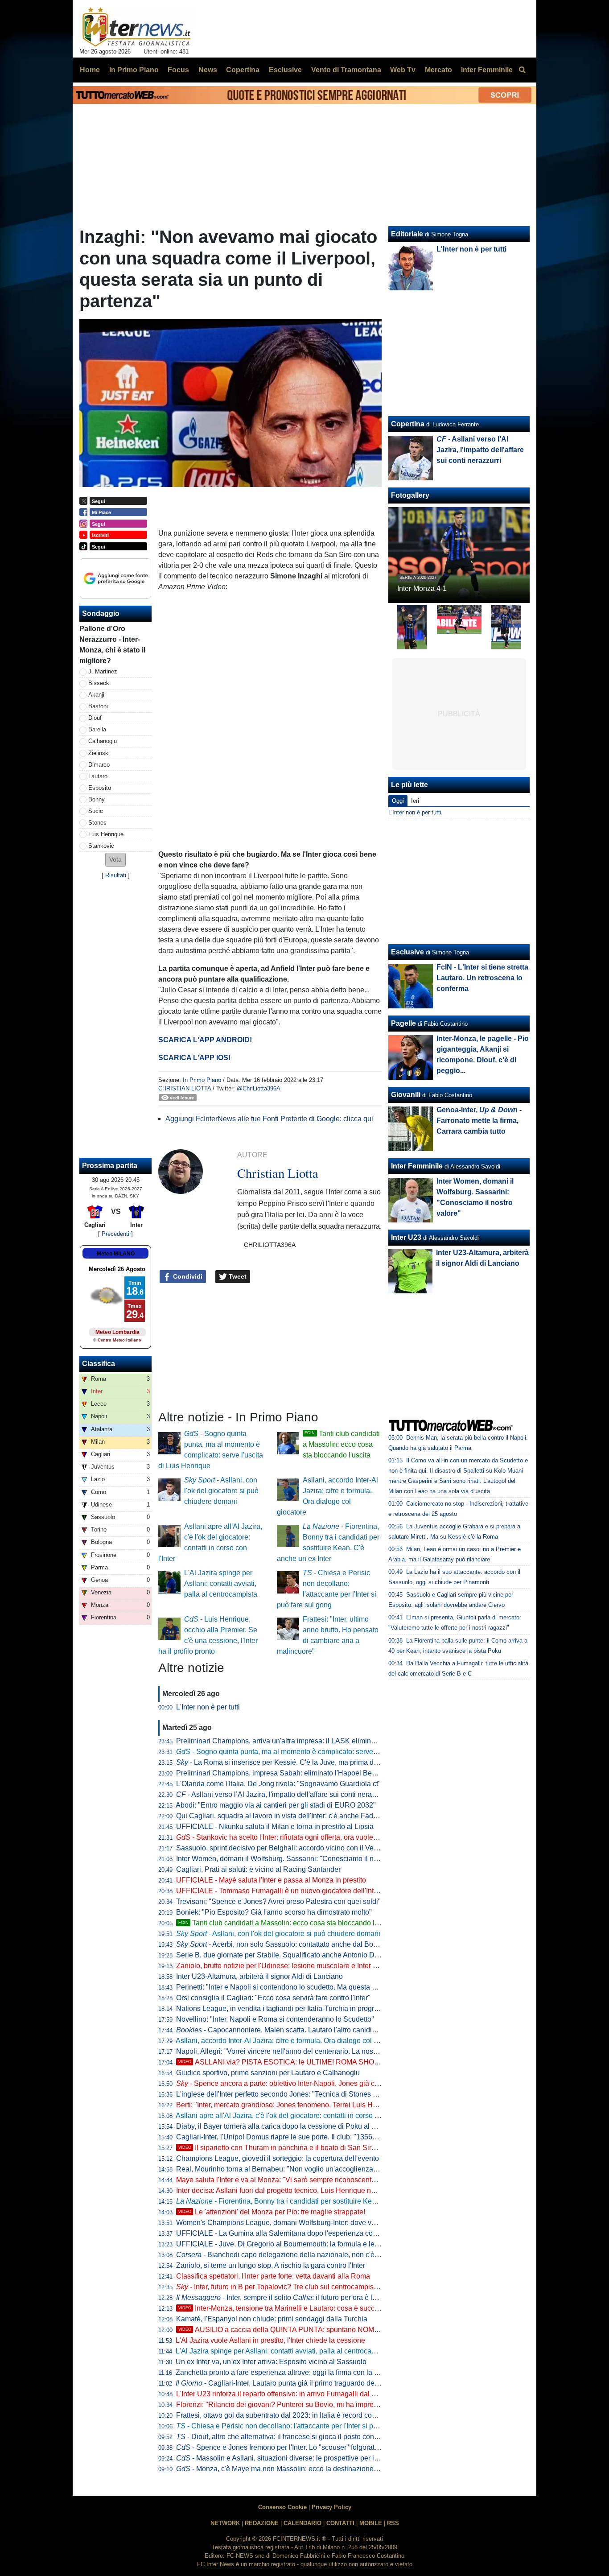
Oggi (398, 801)
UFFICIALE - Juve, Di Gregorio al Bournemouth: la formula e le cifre (283, 2244)
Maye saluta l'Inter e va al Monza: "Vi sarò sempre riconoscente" (277, 2180)
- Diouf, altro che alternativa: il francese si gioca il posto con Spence (288, 2437)
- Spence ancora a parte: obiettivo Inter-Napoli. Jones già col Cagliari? (294, 2083)
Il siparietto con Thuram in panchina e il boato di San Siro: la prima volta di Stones (316, 2148)
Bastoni (98, 706)
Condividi (187, 1276)
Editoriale (407, 234)
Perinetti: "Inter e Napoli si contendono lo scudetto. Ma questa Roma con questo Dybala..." (318, 1987)
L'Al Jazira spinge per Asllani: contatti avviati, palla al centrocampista (221, 1583)
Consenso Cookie (282, 2507)
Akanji (96, 695)
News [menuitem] (208, 70)
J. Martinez (103, 671)
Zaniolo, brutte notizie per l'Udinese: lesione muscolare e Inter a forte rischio (296, 1966)
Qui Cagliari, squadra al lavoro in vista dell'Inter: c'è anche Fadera (280, 1816)
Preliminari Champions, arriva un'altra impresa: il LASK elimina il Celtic (288, 1741)
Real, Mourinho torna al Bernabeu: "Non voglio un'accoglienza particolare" (294, 2169)
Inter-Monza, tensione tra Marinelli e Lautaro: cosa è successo (284, 2308)
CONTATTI (340, 2523)
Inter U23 (406, 1237)
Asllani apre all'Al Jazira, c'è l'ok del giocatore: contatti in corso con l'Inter (290, 2116)
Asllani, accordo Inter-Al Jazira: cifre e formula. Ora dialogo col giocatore (289, 2041)
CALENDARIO (302, 2523)
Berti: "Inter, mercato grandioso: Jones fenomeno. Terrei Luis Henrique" (288, 2105)
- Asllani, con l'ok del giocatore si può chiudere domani (221, 1491)
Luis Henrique (106, 834)
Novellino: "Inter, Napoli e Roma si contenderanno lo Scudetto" (275, 2019)
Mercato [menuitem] (438, 70)
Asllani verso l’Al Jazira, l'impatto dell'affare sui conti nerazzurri (283, 1794)
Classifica (99, 1364)
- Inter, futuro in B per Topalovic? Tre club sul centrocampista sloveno (291, 2287)
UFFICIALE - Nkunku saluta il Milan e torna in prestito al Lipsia (275, 1827)
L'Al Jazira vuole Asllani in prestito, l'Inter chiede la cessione (270, 2340)
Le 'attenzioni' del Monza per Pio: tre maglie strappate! (272, 2212)
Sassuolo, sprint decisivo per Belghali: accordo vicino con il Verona (282, 1848)
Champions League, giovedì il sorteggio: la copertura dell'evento (278, 2158)
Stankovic (101, 846)
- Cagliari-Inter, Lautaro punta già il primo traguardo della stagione (293, 2383)
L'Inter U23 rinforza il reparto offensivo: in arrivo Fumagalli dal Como (283, 2394)
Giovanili (406, 1095)
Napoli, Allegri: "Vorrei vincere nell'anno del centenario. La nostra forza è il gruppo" (306, 2051)
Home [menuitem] (90, 70)
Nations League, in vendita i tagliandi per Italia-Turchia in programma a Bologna (302, 2008)
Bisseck (99, 683)
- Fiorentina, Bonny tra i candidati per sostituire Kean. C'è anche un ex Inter (313, 2201)
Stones (97, 823)
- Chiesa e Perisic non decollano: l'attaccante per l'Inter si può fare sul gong (300, 2426)
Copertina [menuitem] (243, 70)
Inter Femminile (417, 1166)
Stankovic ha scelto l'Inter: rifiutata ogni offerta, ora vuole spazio (286, 1837)
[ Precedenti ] (115, 1234)
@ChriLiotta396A (259, 1088)
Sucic (96, 811)
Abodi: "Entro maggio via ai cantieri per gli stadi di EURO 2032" (276, 1805)
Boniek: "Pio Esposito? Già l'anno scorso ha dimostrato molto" (274, 1912)
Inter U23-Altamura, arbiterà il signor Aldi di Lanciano (259, 1976)
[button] (115, 860)
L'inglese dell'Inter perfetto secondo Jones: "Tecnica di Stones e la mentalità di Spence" (314, 2094)
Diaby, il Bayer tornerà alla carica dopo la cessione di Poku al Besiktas (287, 2126)
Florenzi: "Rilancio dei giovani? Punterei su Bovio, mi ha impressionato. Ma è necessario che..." (327, 2405)
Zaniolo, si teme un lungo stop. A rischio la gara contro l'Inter (271, 2265)
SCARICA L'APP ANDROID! (205, 1040)
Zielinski (99, 753)
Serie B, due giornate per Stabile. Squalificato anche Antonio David (282, 1955)
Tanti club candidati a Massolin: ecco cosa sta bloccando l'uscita (341, 1444)
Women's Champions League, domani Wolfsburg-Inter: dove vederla (284, 2223)
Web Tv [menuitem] (403, 70)
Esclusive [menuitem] (285, 70)
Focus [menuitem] (178, 70)
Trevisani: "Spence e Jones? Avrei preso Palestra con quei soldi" (278, 1901)
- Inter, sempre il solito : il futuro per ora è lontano (285, 2297)
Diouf (95, 718)
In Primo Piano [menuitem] (134, 70)
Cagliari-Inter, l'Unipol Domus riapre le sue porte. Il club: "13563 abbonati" (292, 2137)
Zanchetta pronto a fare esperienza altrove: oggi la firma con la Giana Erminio (298, 2372)
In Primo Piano (202, 1080)
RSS (393, 2523)
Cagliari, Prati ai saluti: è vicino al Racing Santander (258, 1869)
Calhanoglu (103, 741)
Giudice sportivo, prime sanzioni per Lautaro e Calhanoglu (268, 2073)
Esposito (100, 788)
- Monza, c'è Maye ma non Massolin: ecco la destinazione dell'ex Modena (300, 2469)
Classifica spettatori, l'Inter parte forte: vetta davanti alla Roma (273, 2276)
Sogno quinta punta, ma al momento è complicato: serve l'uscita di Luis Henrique (313, 1752)
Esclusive (407, 952)
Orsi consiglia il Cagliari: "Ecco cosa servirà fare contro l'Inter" (273, 1998)
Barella (97, 729)
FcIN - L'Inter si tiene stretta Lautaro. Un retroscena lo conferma (482, 978)
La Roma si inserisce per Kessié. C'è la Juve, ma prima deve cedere (292, 1762)
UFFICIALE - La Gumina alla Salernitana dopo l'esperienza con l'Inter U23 (293, 2233)
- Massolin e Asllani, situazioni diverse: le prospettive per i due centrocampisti (306, 2458)
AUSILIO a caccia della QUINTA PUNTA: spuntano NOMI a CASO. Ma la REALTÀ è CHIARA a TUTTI (348, 2330)
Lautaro (98, 776)
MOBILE (371, 2523)
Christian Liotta (185, 1088)
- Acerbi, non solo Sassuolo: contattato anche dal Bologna (284, 1944)
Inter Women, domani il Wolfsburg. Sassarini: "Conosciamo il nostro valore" (295, 1859)
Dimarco (99, 765)
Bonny (97, 799)
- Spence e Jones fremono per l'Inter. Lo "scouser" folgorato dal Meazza (296, 2447)
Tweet (237, 1276)
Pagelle (403, 1023)
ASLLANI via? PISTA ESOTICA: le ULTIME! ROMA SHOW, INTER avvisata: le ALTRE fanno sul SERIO (350, 2062)
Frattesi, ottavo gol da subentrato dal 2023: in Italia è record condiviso (285, 2415)
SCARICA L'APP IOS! (194, 1058)
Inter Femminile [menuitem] (487, 70)
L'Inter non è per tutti (208, 1707)
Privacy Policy (331, 2507)
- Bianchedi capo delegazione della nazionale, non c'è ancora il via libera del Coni (319, 2255)
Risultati (116, 875)
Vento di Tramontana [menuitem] (346, 70)
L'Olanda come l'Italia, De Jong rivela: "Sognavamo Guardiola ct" (278, 1784)
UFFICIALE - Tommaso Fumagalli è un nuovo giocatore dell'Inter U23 (286, 1891)
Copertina (408, 424)
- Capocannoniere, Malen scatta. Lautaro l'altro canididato (281, 2030)
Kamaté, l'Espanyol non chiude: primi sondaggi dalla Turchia (272, 2319)
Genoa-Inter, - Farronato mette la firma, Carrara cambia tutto (479, 1121)
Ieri (415, 801)
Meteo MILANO (116, 1254)
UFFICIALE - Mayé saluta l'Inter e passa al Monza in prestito (271, 1880)
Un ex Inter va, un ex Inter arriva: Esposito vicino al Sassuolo (271, 2362)
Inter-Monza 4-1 (422, 588)
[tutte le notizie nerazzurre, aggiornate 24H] (137, 27)
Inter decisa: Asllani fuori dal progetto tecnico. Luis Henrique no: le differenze (297, 2190)
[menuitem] (522, 70)
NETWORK (225, 2523)
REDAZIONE (262, 2523)
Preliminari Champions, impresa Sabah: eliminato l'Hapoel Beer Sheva (288, 1773)
